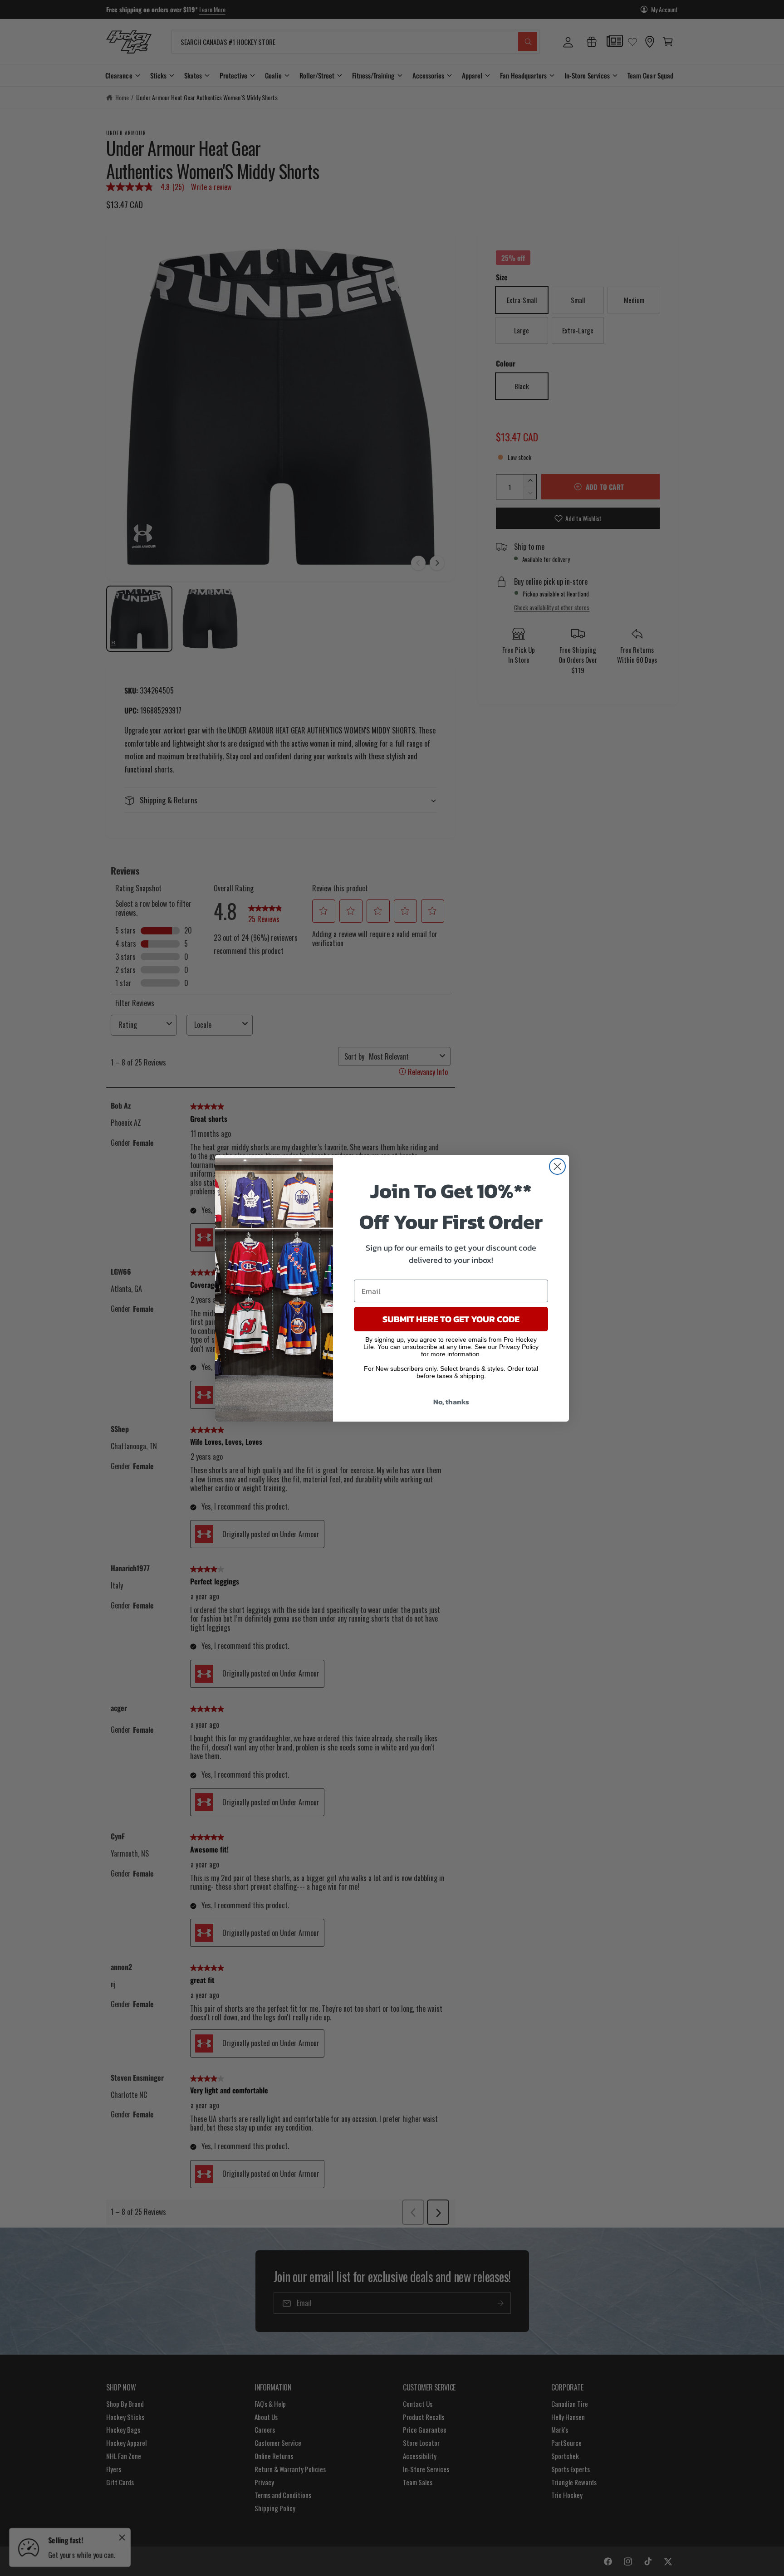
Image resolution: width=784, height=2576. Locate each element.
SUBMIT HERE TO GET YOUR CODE (451, 1319)
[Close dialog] (557, 1166)
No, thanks (451, 1402)
